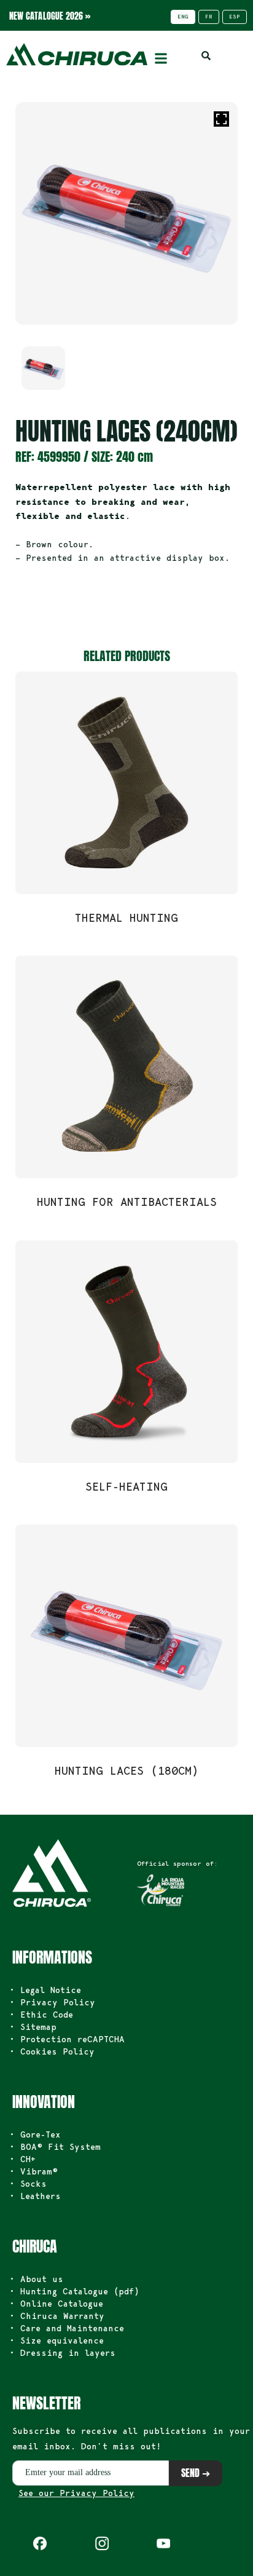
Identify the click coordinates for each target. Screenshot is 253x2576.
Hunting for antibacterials (127, 1202)
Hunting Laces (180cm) (127, 1770)
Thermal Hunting (126, 917)
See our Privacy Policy (76, 2493)
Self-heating (126, 1486)
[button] (161, 58)
